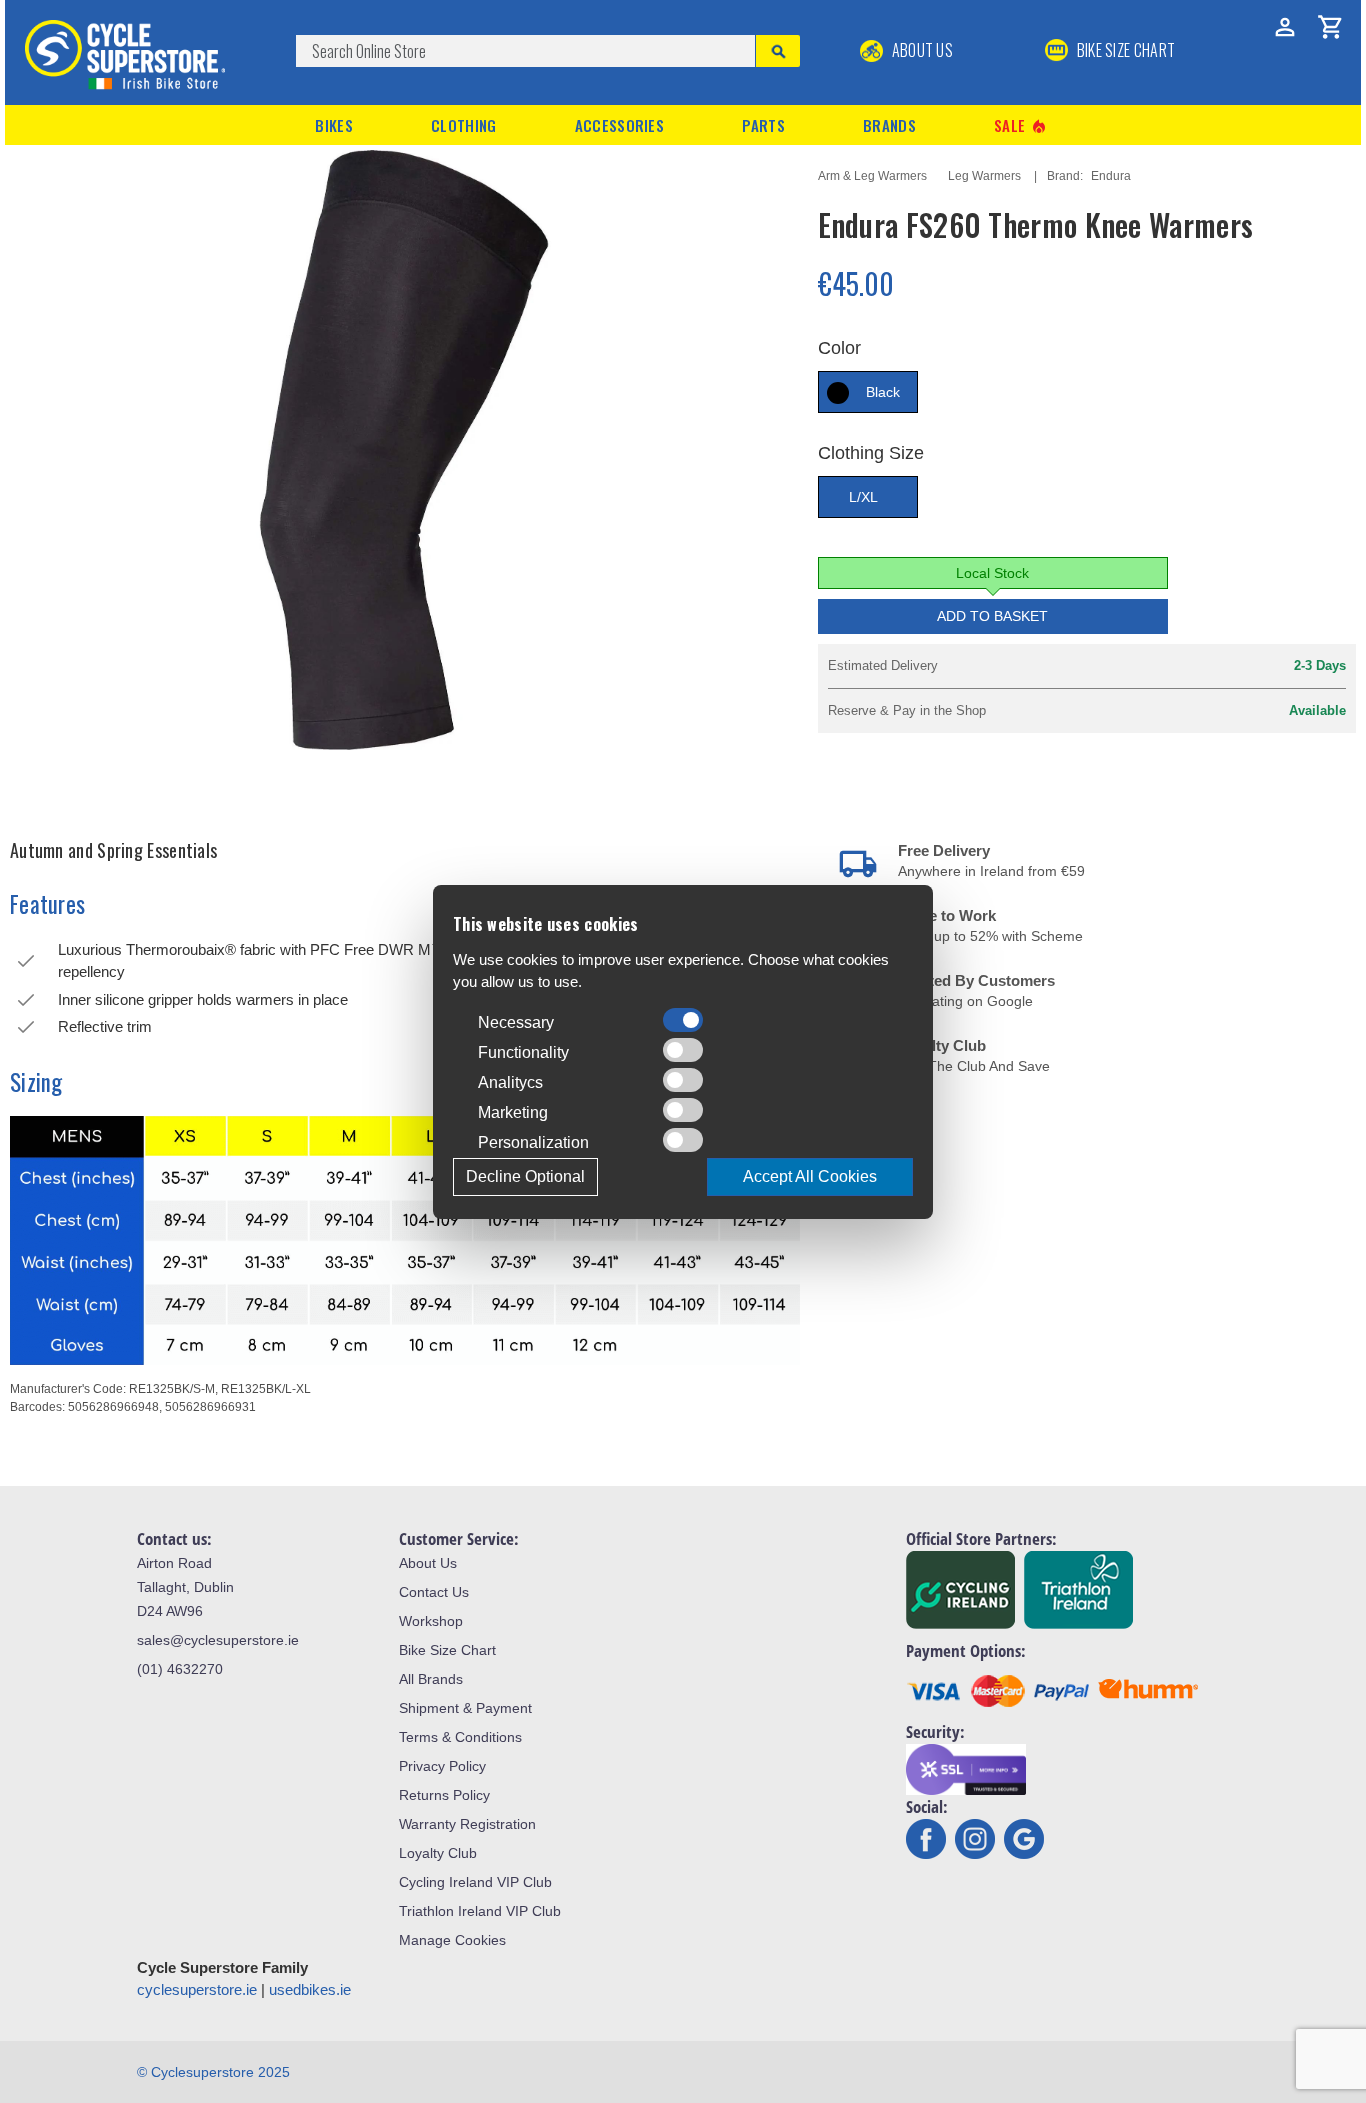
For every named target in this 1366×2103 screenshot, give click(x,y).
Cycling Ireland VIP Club (475, 1882)
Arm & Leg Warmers (872, 176)
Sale (1021, 125)
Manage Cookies (452, 1940)
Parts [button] (763, 125)
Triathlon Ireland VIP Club (480, 1911)
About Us (920, 50)
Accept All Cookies (810, 1176)
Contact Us (434, 1592)
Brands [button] (889, 125)
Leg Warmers (984, 176)
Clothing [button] (463, 125)
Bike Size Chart (447, 1650)
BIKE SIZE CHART (1124, 50)
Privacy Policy (442, 1766)
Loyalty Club (438, 1853)
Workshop (431, 1621)
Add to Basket (992, 616)
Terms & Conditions (460, 1737)
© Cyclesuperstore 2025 (213, 2072)
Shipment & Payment (465, 1708)
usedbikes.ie (310, 1989)
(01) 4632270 (180, 1669)
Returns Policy (444, 1795)
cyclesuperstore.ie (197, 1989)
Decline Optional (525, 1176)
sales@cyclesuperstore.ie (218, 1640)
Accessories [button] (619, 125)
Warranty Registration (467, 1824)
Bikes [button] (334, 125)
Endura (1111, 176)
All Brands (431, 1679)
